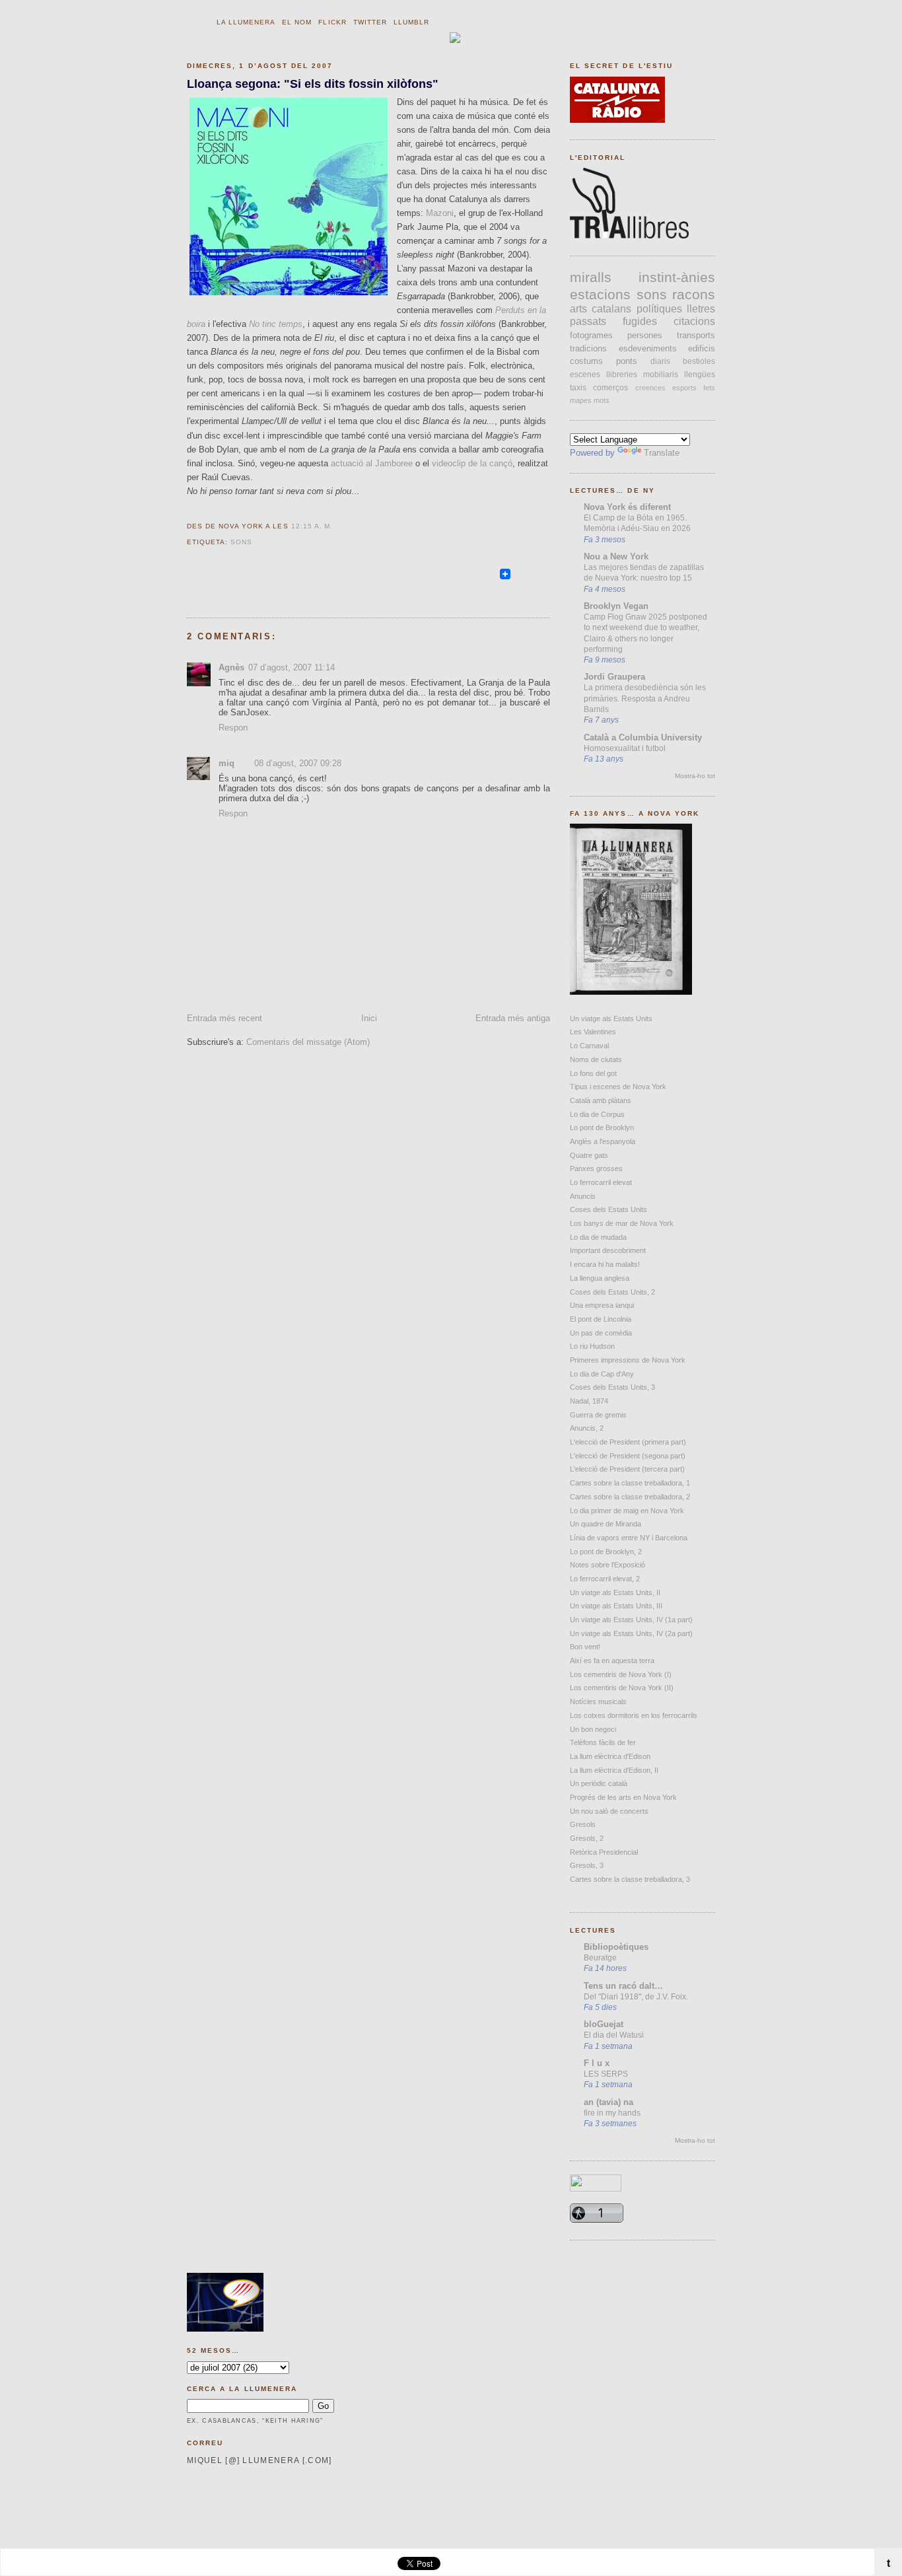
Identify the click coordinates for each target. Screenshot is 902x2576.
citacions (694, 321)
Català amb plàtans (601, 1100)
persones (645, 335)
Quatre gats (589, 1155)
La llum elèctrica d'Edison (610, 1756)
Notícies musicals (598, 1701)
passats (588, 321)
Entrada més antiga (513, 1018)
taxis (578, 388)
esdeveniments (648, 348)
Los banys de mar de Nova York (622, 1223)
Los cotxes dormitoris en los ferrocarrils (634, 1715)
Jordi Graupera (614, 677)
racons (694, 294)
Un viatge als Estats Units (611, 1019)
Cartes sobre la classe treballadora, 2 (630, 1497)
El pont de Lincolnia (601, 1319)
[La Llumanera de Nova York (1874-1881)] (631, 992)
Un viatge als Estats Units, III (616, 1606)
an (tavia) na (608, 2102)
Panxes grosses (596, 1168)
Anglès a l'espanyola (603, 1141)
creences (650, 388)
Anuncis (583, 1196)
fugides (640, 321)
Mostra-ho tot (695, 776)
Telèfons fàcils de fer (603, 1742)
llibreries (622, 375)
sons (241, 542)
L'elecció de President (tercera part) (627, 1469)
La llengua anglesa (600, 1278)
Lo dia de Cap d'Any (602, 1374)
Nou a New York (616, 556)
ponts (627, 361)
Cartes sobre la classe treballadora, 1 (630, 1483)
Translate (662, 453)
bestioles (699, 361)
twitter (370, 22)
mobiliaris (661, 375)
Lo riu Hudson (592, 1346)
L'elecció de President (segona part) (628, 1456)
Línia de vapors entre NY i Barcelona (629, 1538)
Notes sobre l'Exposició (607, 1565)
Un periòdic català (599, 1783)
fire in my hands (612, 2113)
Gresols (583, 1824)
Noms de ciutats (596, 1059)
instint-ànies (677, 277)
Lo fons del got (593, 1073)
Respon (233, 728)
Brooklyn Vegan (616, 606)
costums (586, 361)
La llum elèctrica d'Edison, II (614, 1770)
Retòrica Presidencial (604, 1852)
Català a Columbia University (643, 737)
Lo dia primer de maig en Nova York (627, 1511)
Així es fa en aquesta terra (612, 1661)
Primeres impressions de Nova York (628, 1360)
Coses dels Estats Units (608, 1209)
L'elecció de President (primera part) (628, 1442)
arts (578, 309)
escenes (585, 375)
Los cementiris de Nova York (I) (621, 1674)
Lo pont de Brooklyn (602, 1127)
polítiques (659, 309)
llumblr (411, 22)
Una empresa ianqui (602, 1305)
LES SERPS (606, 2074)
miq (226, 763)
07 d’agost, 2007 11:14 (292, 667)
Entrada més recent (225, 1018)
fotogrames (591, 335)
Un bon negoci (593, 1729)
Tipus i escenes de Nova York (618, 1087)
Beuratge (600, 1958)
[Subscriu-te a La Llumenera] (492, 580)
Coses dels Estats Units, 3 (612, 1387)
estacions (600, 294)
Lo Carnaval (589, 1046)
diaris (660, 361)
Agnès (231, 667)
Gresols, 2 (587, 1838)
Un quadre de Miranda (606, 1524)
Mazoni (440, 213)
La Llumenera (246, 22)
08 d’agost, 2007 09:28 (298, 763)
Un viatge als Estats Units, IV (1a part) (631, 1620)
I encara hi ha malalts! (605, 1264)
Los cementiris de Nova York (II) (622, 1688)
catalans (611, 309)
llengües (700, 375)
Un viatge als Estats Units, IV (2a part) (631, 1633)
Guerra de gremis (598, 1415)
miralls (591, 277)
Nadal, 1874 (589, 1401)
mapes (581, 400)
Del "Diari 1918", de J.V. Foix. (636, 1997)
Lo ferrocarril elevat (601, 1182)
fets (709, 388)
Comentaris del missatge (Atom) (308, 1042)
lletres (701, 309)
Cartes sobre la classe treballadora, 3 (630, 1879)
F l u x (597, 2063)
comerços (610, 388)
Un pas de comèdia (601, 1333)
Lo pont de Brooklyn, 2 (606, 1552)
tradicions (588, 348)
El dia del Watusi (614, 2035)
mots (602, 400)
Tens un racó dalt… (623, 1986)
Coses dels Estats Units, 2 (612, 1292)
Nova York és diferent (627, 507)
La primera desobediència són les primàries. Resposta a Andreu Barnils (645, 698)
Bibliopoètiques (616, 1947)
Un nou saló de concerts (609, 1811)
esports (684, 388)
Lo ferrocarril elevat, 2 (605, 1579)
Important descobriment (608, 1250)
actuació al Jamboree (372, 463)
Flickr (332, 22)
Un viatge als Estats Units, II (615, 1592)
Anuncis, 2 (587, 1428)
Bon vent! (585, 1647)
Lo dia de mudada (598, 1237)
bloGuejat (604, 2024)
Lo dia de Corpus (597, 1114)
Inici (369, 1018)
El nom (297, 22)
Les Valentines (593, 1032)
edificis (702, 348)
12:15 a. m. (312, 526)
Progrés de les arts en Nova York (623, 1797)
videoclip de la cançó (472, 463)
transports (696, 335)
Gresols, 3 (587, 1865)
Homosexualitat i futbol (625, 748)
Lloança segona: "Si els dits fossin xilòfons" (313, 84)
